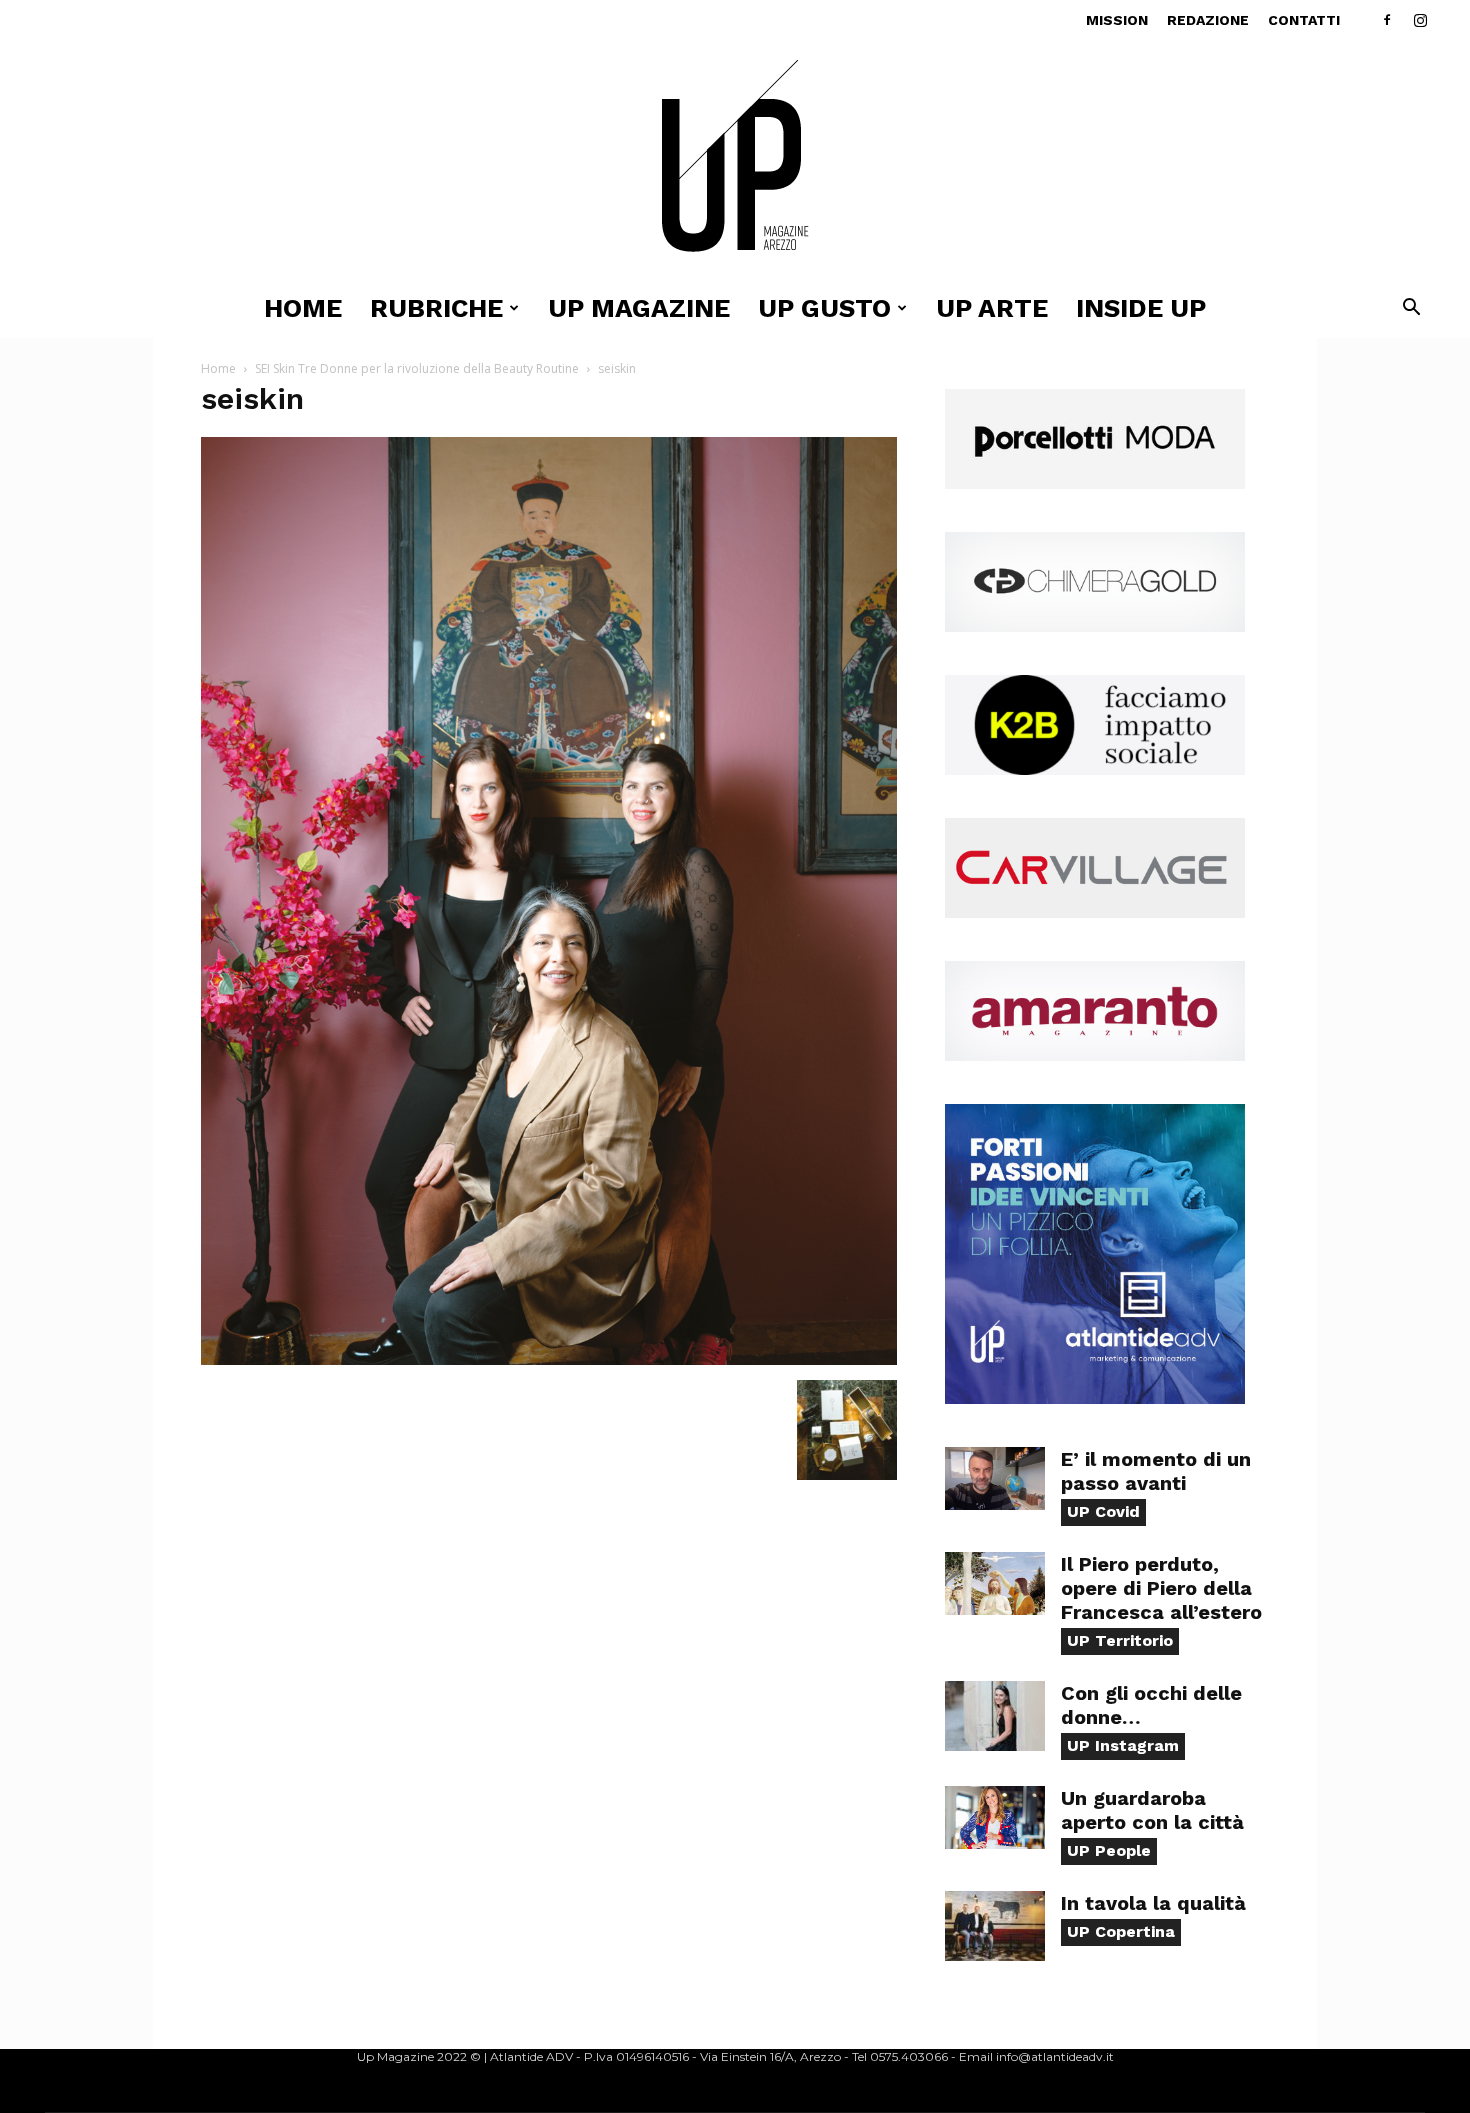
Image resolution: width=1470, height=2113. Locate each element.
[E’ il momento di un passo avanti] (995, 1478)
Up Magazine (639, 308)
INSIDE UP (1141, 308)
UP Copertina (1121, 1931)
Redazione (1208, 20)
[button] (1411, 309)
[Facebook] (1387, 20)
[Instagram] (1420, 20)
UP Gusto (824, 308)
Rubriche (436, 308)
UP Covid (1103, 1511)
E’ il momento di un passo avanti (1156, 1471)
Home (303, 308)
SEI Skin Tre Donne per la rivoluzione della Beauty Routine (417, 368)
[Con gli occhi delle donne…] (995, 1716)
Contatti (1304, 20)
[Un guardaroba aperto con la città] (995, 1817)
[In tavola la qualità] (995, 1926)
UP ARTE (992, 308)
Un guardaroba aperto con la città (1152, 1810)
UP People (1109, 1850)
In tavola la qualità (1153, 1903)
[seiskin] (549, 1359)
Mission (1117, 20)
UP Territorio (1120, 1640)
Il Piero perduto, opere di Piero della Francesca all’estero (1161, 1588)
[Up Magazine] (735, 159)
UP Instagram (1123, 1745)
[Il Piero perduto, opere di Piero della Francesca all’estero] (995, 1583)
